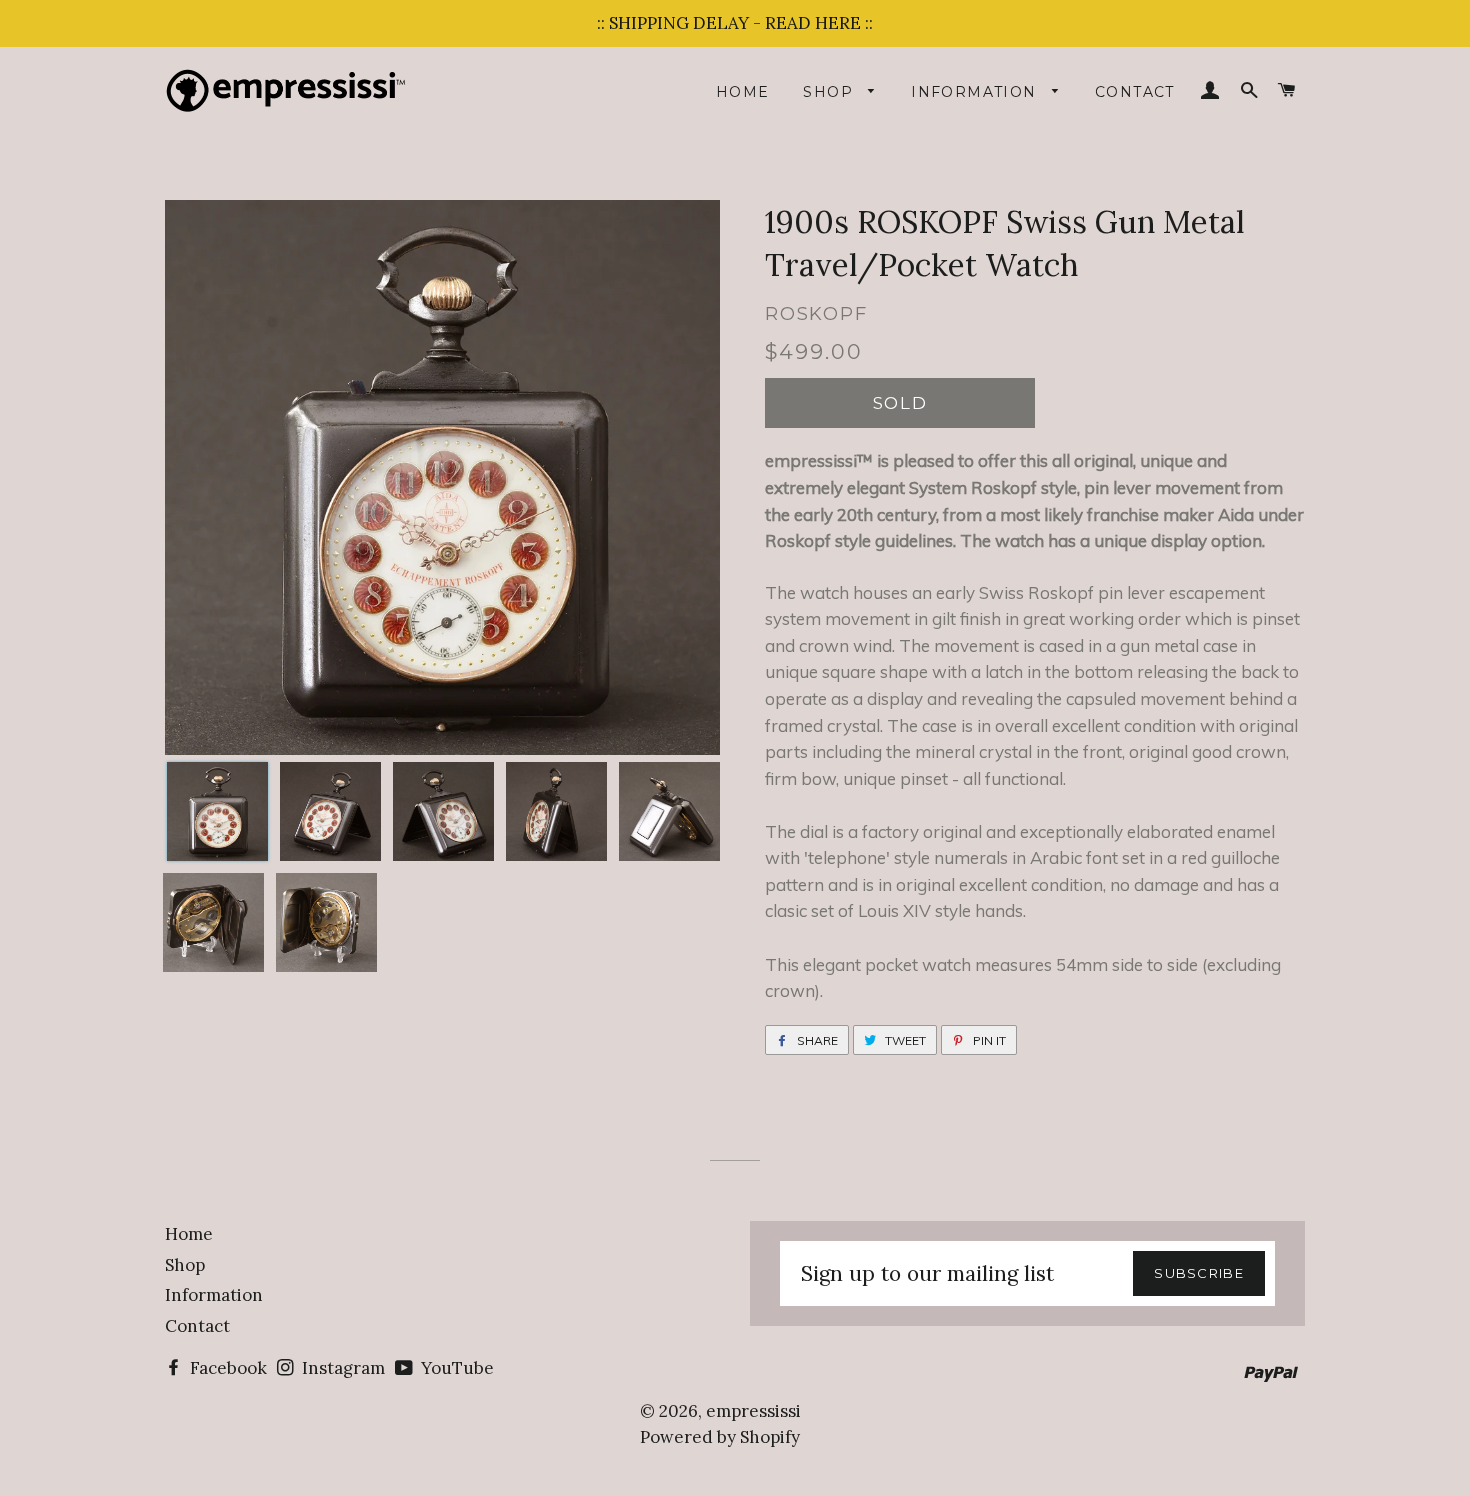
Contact (1135, 92)
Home (743, 92)
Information (976, 92)
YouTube (455, 1368)
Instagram (341, 1368)
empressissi (753, 1411)
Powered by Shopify (720, 1437)
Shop (830, 92)
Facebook (226, 1368)
